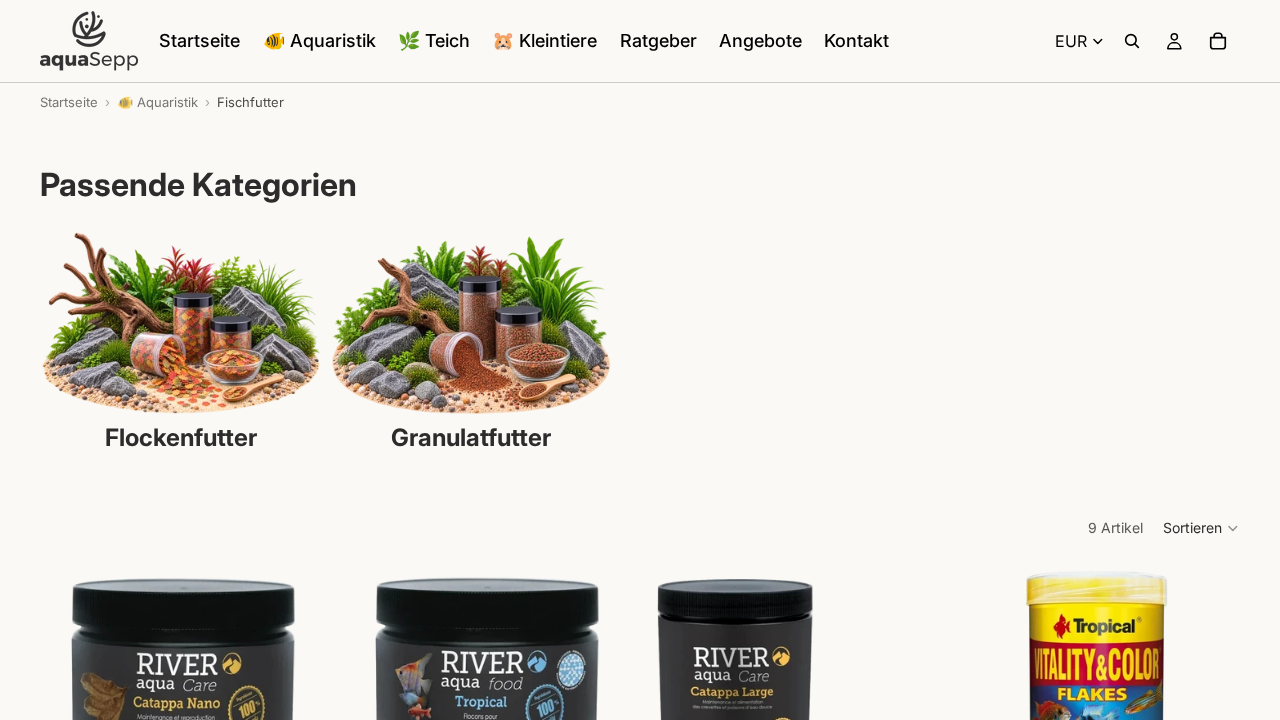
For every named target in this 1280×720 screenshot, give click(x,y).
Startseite (69, 102)
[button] (1201, 528)
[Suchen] (1132, 41)
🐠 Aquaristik (157, 102)
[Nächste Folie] (1218, 340)
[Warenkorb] (1218, 41)
